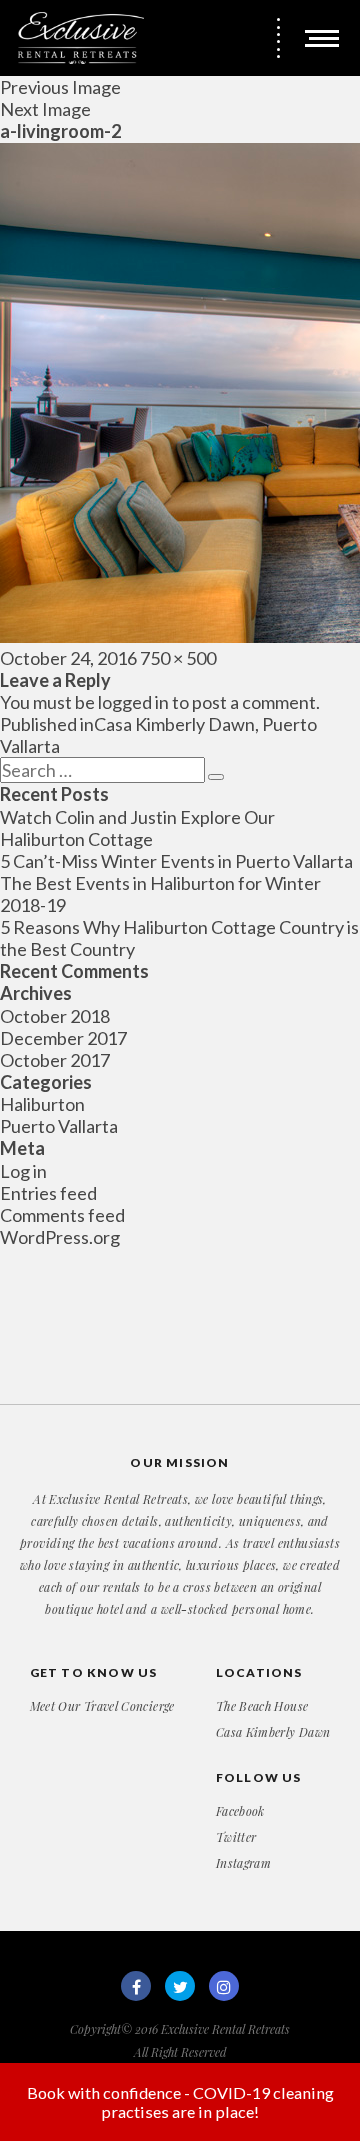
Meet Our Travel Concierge (102, 1706)
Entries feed (48, 1193)
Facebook (240, 1811)
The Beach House (262, 1706)
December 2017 (63, 1038)
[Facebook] (136, 1986)
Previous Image (60, 87)
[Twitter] (180, 1986)
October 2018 (55, 1016)
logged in (133, 702)
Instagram (243, 1863)
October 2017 (55, 1060)
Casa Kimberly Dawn (273, 1732)
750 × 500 (178, 658)
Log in (23, 1171)
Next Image (45, 109)
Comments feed (62, 1215)
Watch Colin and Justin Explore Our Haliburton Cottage (137, 828)
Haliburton (42, 1104)
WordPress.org (60, 1237)
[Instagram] (224, 1986)
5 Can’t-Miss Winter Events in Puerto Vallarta (176, 861)
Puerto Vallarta (59, 1126)
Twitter (236, 1837)
